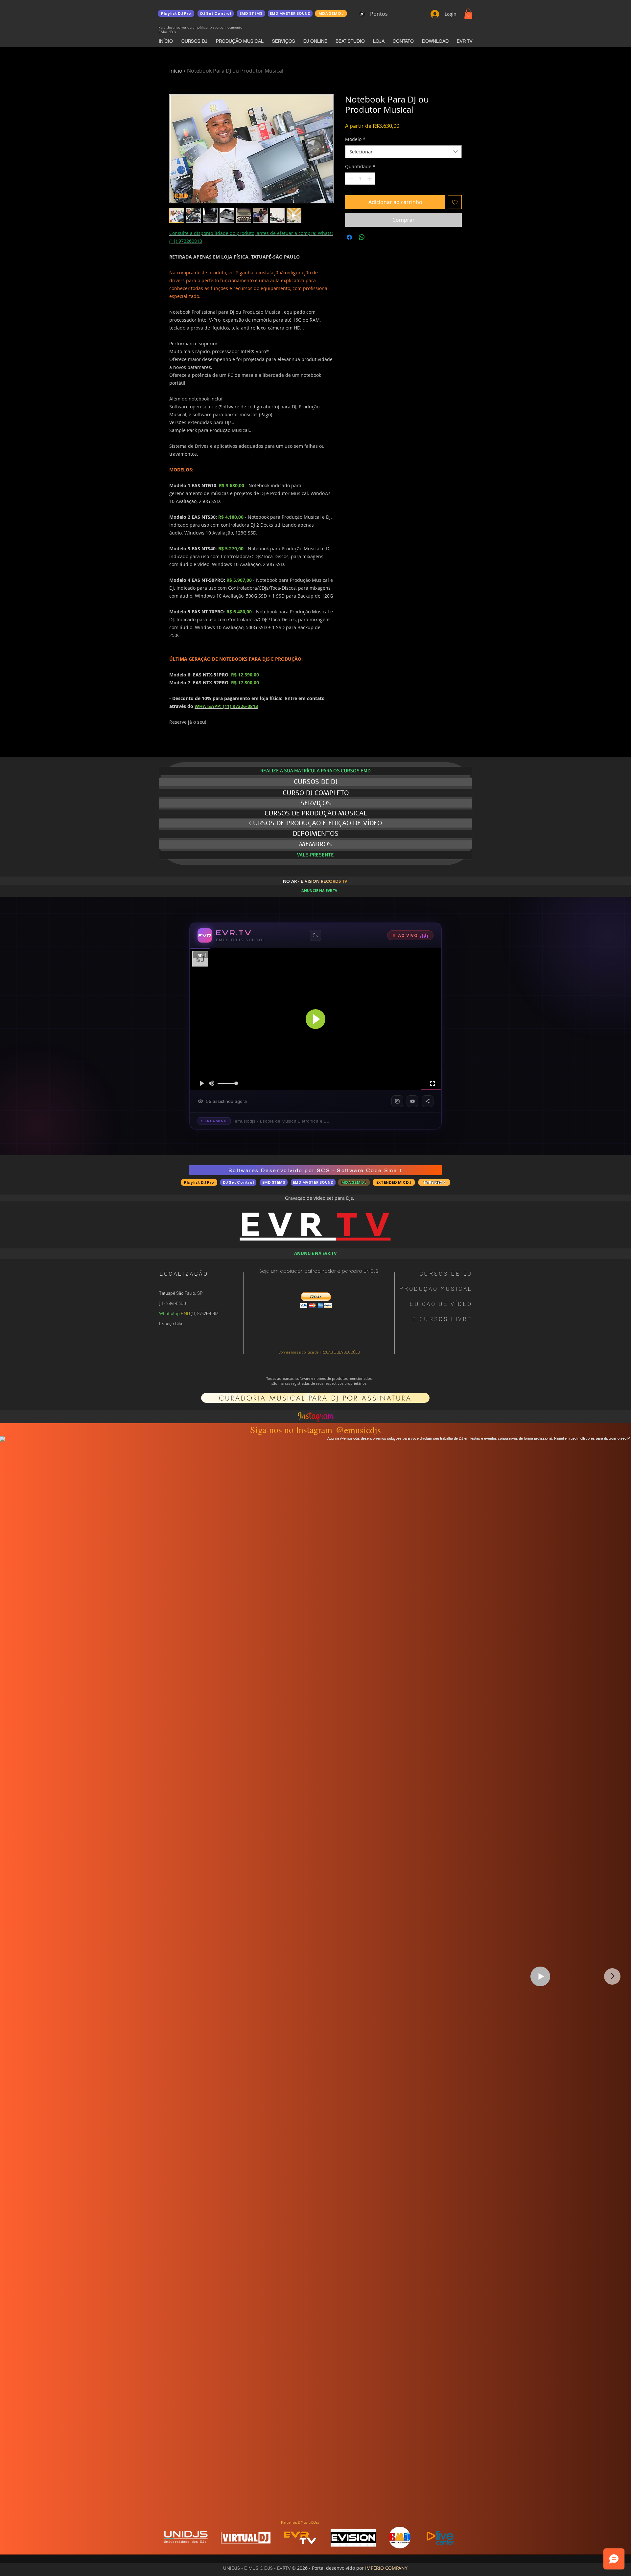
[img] (186, 2543)
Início (176, 71)
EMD (185, 1313)
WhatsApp (169, 1313)
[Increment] (370, 179)
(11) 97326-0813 (204, 1313)
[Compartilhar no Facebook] (349, 237)
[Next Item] (612, 1976)
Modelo (355, 139)
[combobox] (403, 152)
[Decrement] (350, 179)
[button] (468, 14)
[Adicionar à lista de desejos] (455, 202)
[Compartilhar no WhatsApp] (362, 237)
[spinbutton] (360, 179)
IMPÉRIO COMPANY (386, 2568)
